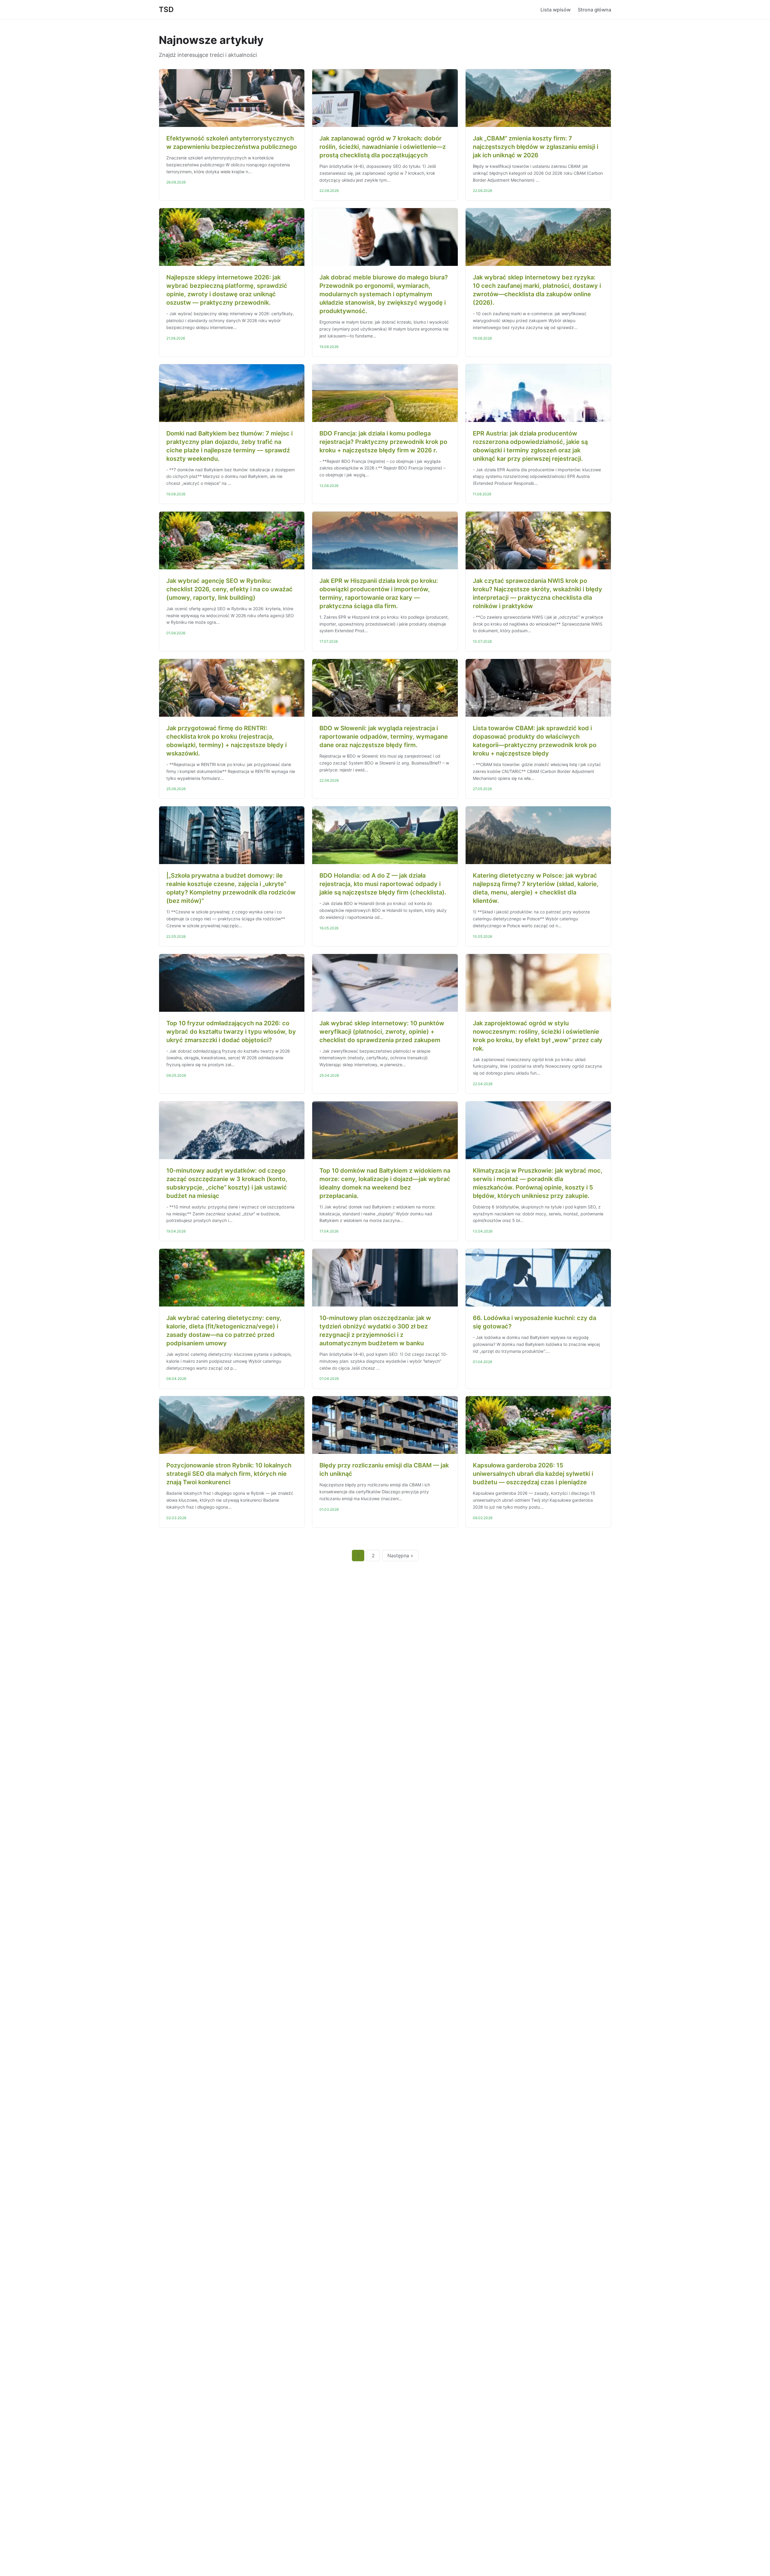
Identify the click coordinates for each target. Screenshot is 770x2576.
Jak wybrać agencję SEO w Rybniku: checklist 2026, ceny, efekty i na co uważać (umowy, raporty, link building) (229, 589)
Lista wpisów (556, 10)
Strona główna (594, 10)
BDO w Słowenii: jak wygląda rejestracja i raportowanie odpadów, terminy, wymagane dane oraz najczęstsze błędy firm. (384, 737)
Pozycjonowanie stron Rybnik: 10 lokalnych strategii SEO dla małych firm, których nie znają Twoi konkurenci (229, 1474)
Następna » (400, 1556)
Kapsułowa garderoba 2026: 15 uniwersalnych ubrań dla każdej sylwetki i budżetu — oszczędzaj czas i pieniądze (533, 1474)
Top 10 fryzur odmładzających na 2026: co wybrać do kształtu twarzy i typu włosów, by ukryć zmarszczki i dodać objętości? (231, 1032)
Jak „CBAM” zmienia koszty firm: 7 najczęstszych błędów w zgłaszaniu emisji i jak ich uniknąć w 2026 (536, 147)
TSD (166, 9)
